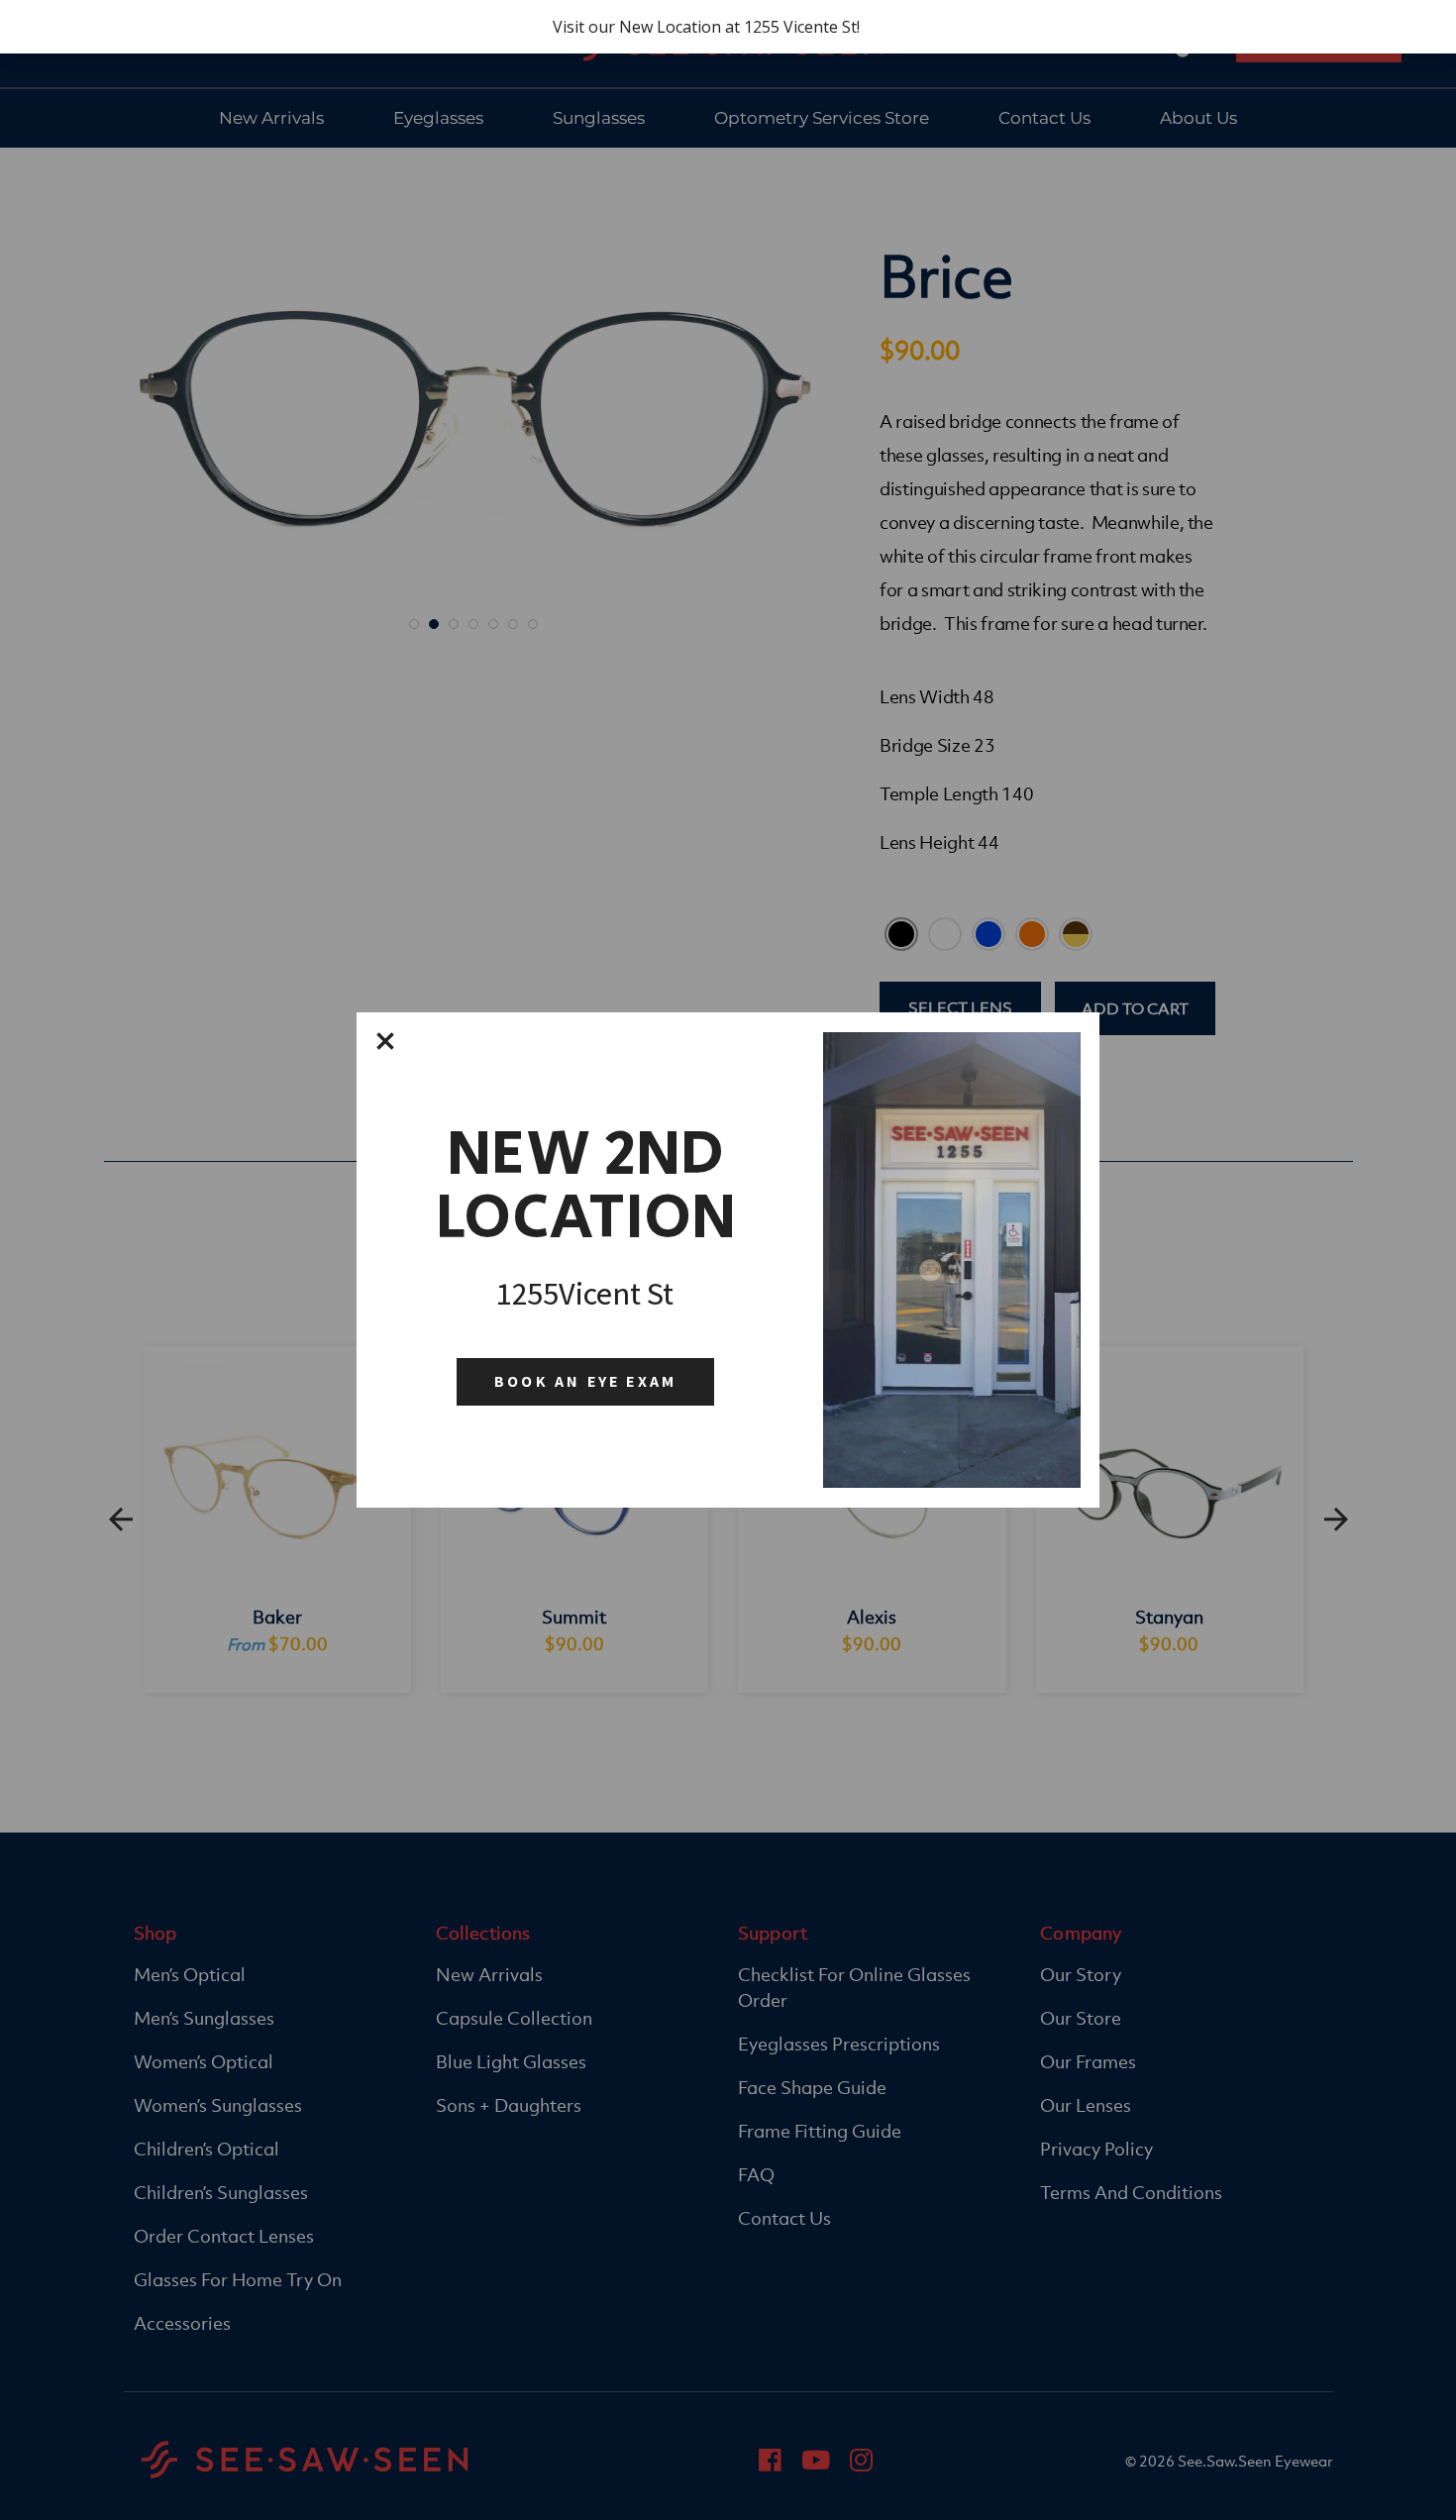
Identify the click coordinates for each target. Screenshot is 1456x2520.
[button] (385, 1041)
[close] (385, 1041)
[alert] (728, 1260)
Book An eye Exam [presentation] (585, 1381)
